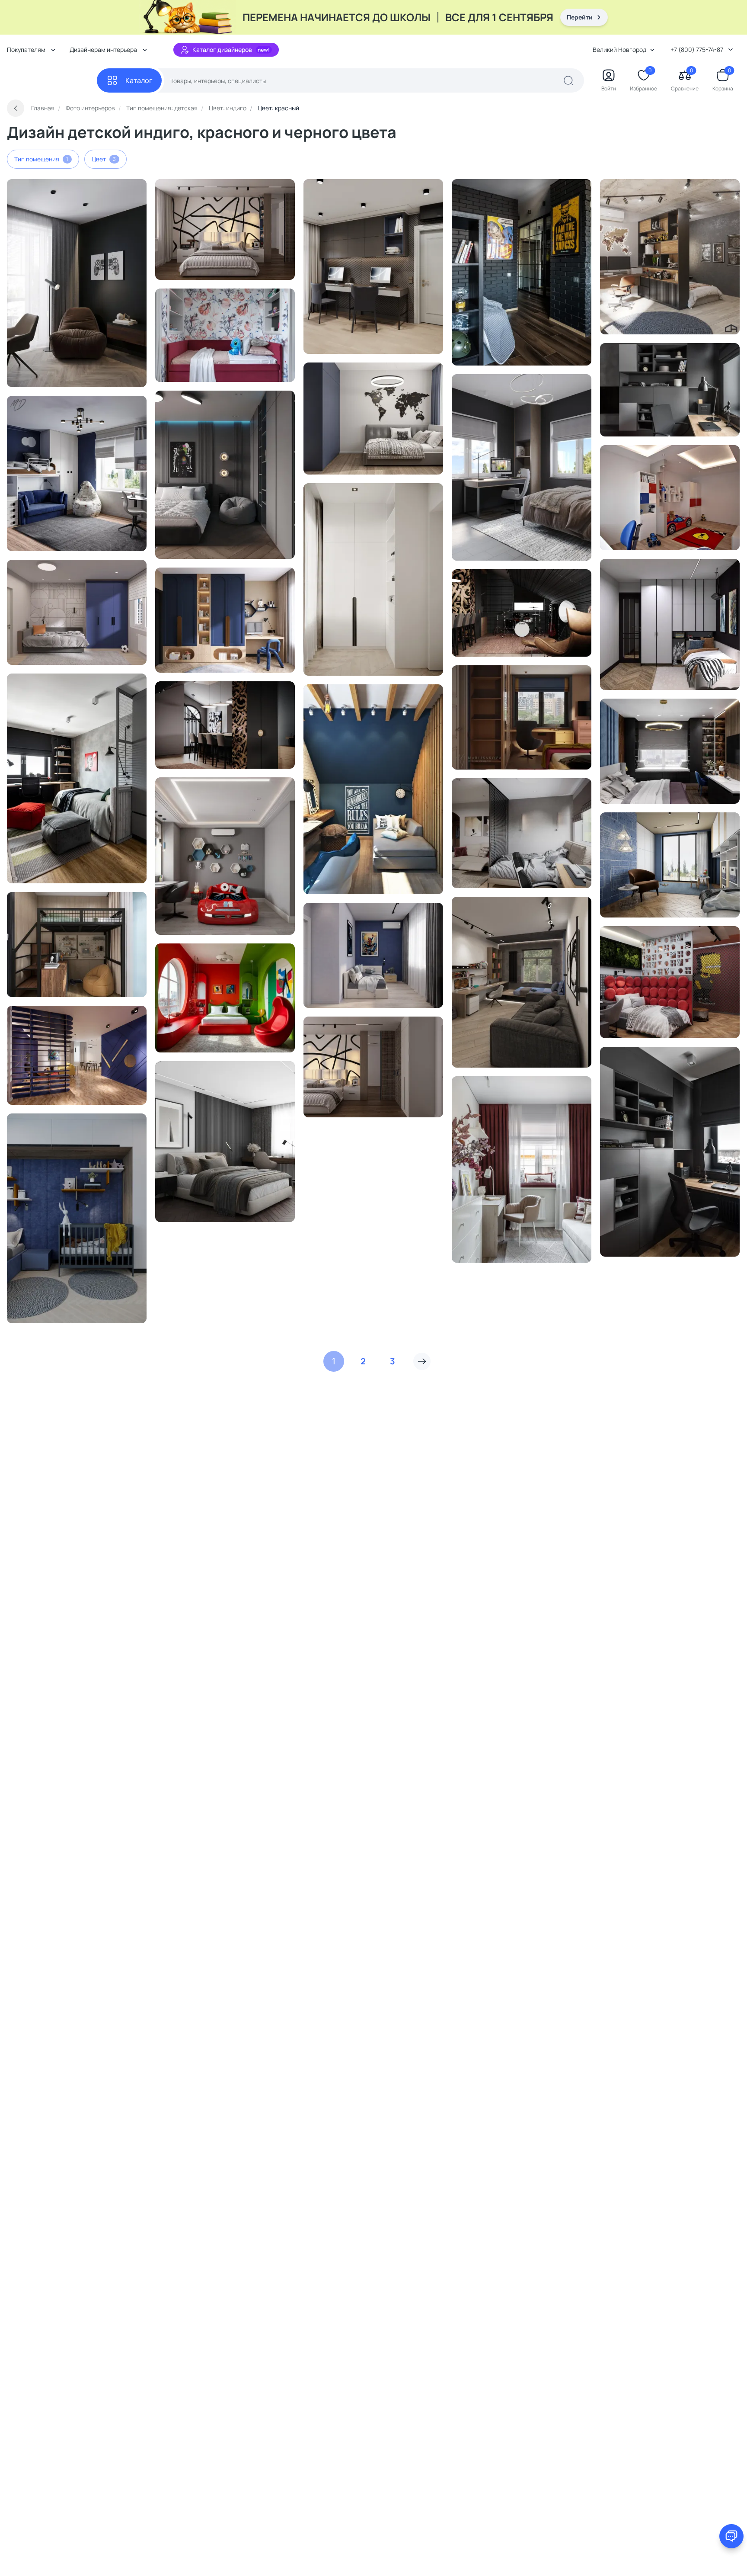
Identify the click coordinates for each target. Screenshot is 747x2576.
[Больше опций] (136, 189)
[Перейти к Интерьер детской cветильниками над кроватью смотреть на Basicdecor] (225, 725)
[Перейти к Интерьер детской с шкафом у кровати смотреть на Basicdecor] (373, 579)
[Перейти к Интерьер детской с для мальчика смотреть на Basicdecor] (670, 498)
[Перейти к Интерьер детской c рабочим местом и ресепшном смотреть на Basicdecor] (373, 266)
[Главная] (52, 81)
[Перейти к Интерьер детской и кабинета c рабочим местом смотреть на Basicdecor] (670, 1152)
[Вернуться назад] (16, 108)
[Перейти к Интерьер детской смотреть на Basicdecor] (77, 283)
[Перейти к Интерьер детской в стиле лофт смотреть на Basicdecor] (522, 272)
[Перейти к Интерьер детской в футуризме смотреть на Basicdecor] (225, 998)
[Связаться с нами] (731, 2536)
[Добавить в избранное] (122, 189)
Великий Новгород (619, 50)
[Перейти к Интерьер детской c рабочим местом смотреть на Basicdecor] (670, 390)
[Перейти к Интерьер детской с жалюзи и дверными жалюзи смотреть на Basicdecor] (522, 467)
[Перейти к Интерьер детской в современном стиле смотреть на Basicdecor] (77, 1055)
